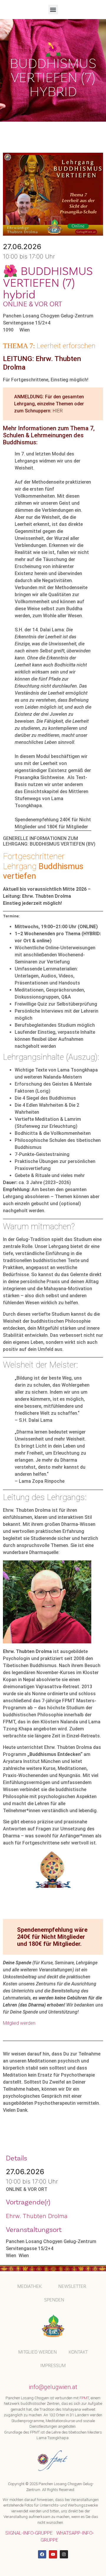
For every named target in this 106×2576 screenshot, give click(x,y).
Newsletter (72, 2286)
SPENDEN (54, 2300)
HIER (58, 411)
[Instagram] (64, 2554)
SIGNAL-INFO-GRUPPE (29, 2533)
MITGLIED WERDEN (38, 2352)
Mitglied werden (19, 2023)
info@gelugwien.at (53, 2387)
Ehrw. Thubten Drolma (37, 2216)
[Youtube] (53, 2554)
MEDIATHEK (29, 2286)
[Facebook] (42, 2554)
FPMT (84, 2398)
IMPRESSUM (53, 2365)
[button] (53, 10)
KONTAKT (78, 2352)
